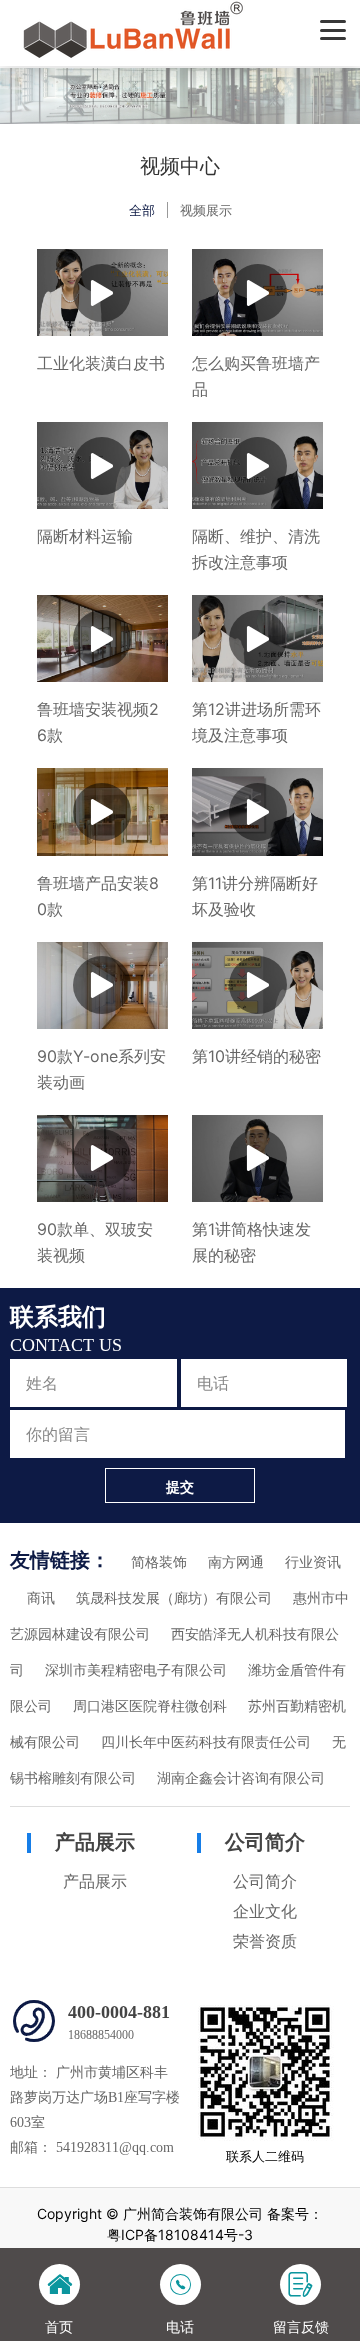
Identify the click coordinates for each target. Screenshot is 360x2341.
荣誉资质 (265, 1941)
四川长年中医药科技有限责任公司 (206, 1742)
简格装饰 (159, 1562)
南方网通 (236, 1562)
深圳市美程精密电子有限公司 (136, 1670)
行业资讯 (313, 1562)
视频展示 (206, 210)
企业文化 (265, 1911)
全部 (142, 210)
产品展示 (95, 1842)
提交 (180, 1486)
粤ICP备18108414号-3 (180, 2234)
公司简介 (265, 1842)
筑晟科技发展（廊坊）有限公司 (174, 1598)
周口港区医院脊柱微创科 (150, 1706)
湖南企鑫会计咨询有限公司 (241, 1778)
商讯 (41, 1598)
